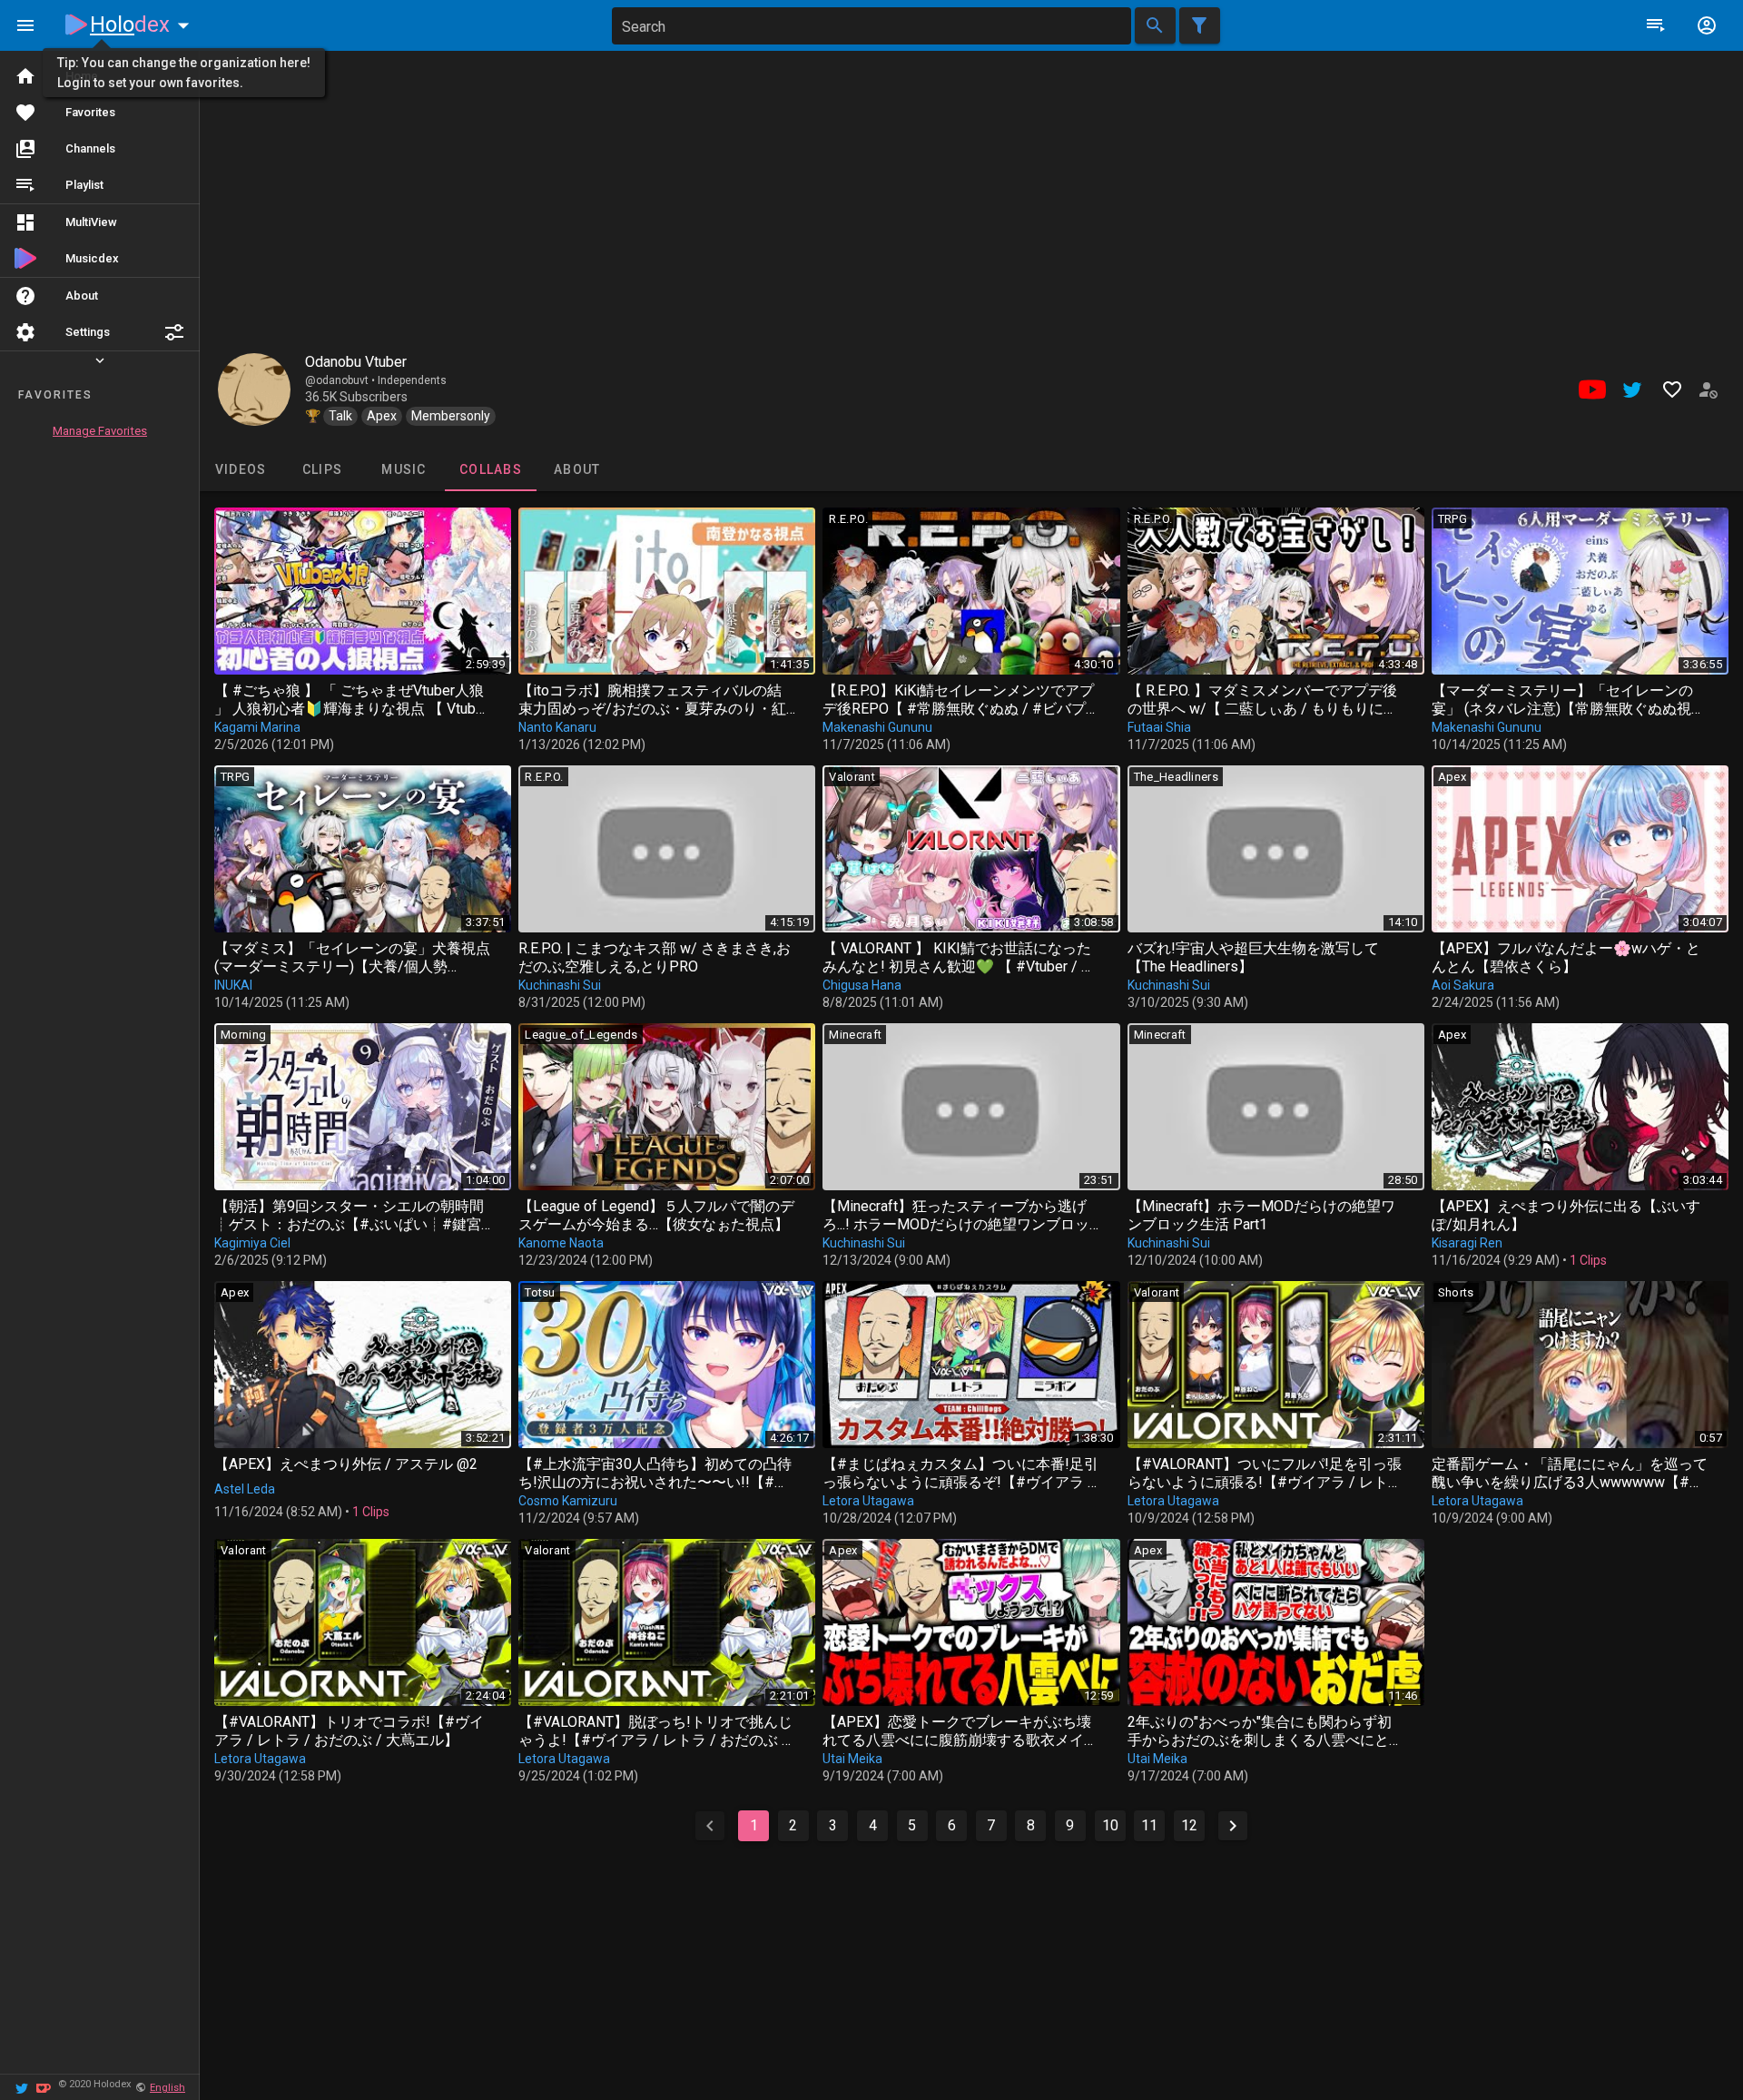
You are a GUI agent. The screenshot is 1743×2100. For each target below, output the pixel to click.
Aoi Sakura (1463, 985)
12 (1189, 1825)
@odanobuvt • (341, 380)
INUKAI (233, 985)
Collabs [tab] (491, 469)
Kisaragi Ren (1467, 1243)
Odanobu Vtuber (356, 362)
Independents (412, 380)
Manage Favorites (100, 431)
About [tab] (577, 469)
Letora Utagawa (868, 1501)
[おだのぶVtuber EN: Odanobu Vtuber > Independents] (254, 389)
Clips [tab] (322, 469)
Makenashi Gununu (877, 727)
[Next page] (1233, 1826)
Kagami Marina (257, 727)
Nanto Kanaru (557, 727)
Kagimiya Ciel (252, 1243)
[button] (174, 332)
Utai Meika (852, 1759)
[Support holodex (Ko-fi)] (44, 2087)
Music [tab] (404, 469)
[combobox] (871, 26)
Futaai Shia (1159, 727)
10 (1110, 1825)
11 (1149, 1825)
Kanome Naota (561, 1243)
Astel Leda (245, 1489)
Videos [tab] (241, 469)
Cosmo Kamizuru (568, 1501)
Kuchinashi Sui (560, 985)
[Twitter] (22, 2087)
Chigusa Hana (862, 985)
